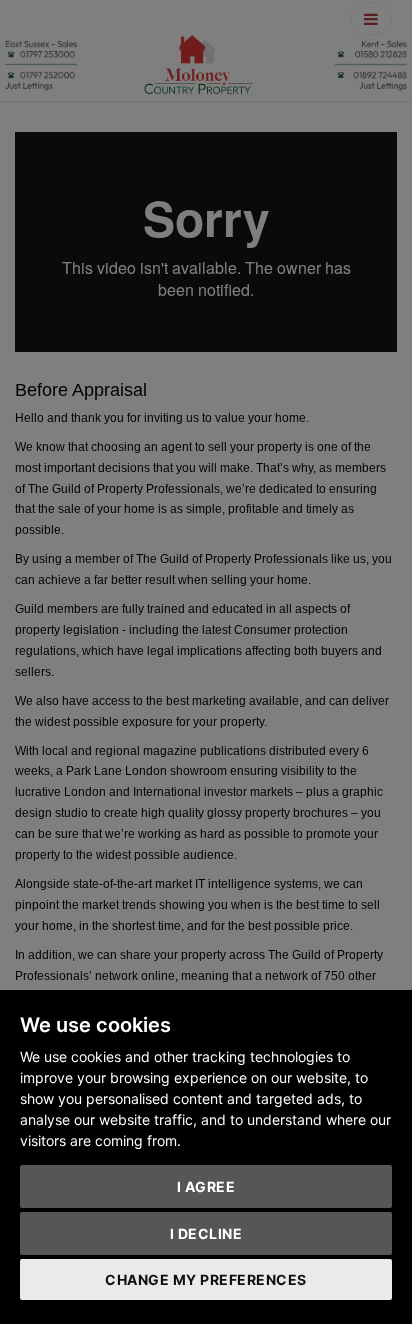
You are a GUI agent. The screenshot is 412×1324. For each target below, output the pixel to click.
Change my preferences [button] (206, 1279)
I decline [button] (206, 1233)
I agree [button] (206, 1186)
